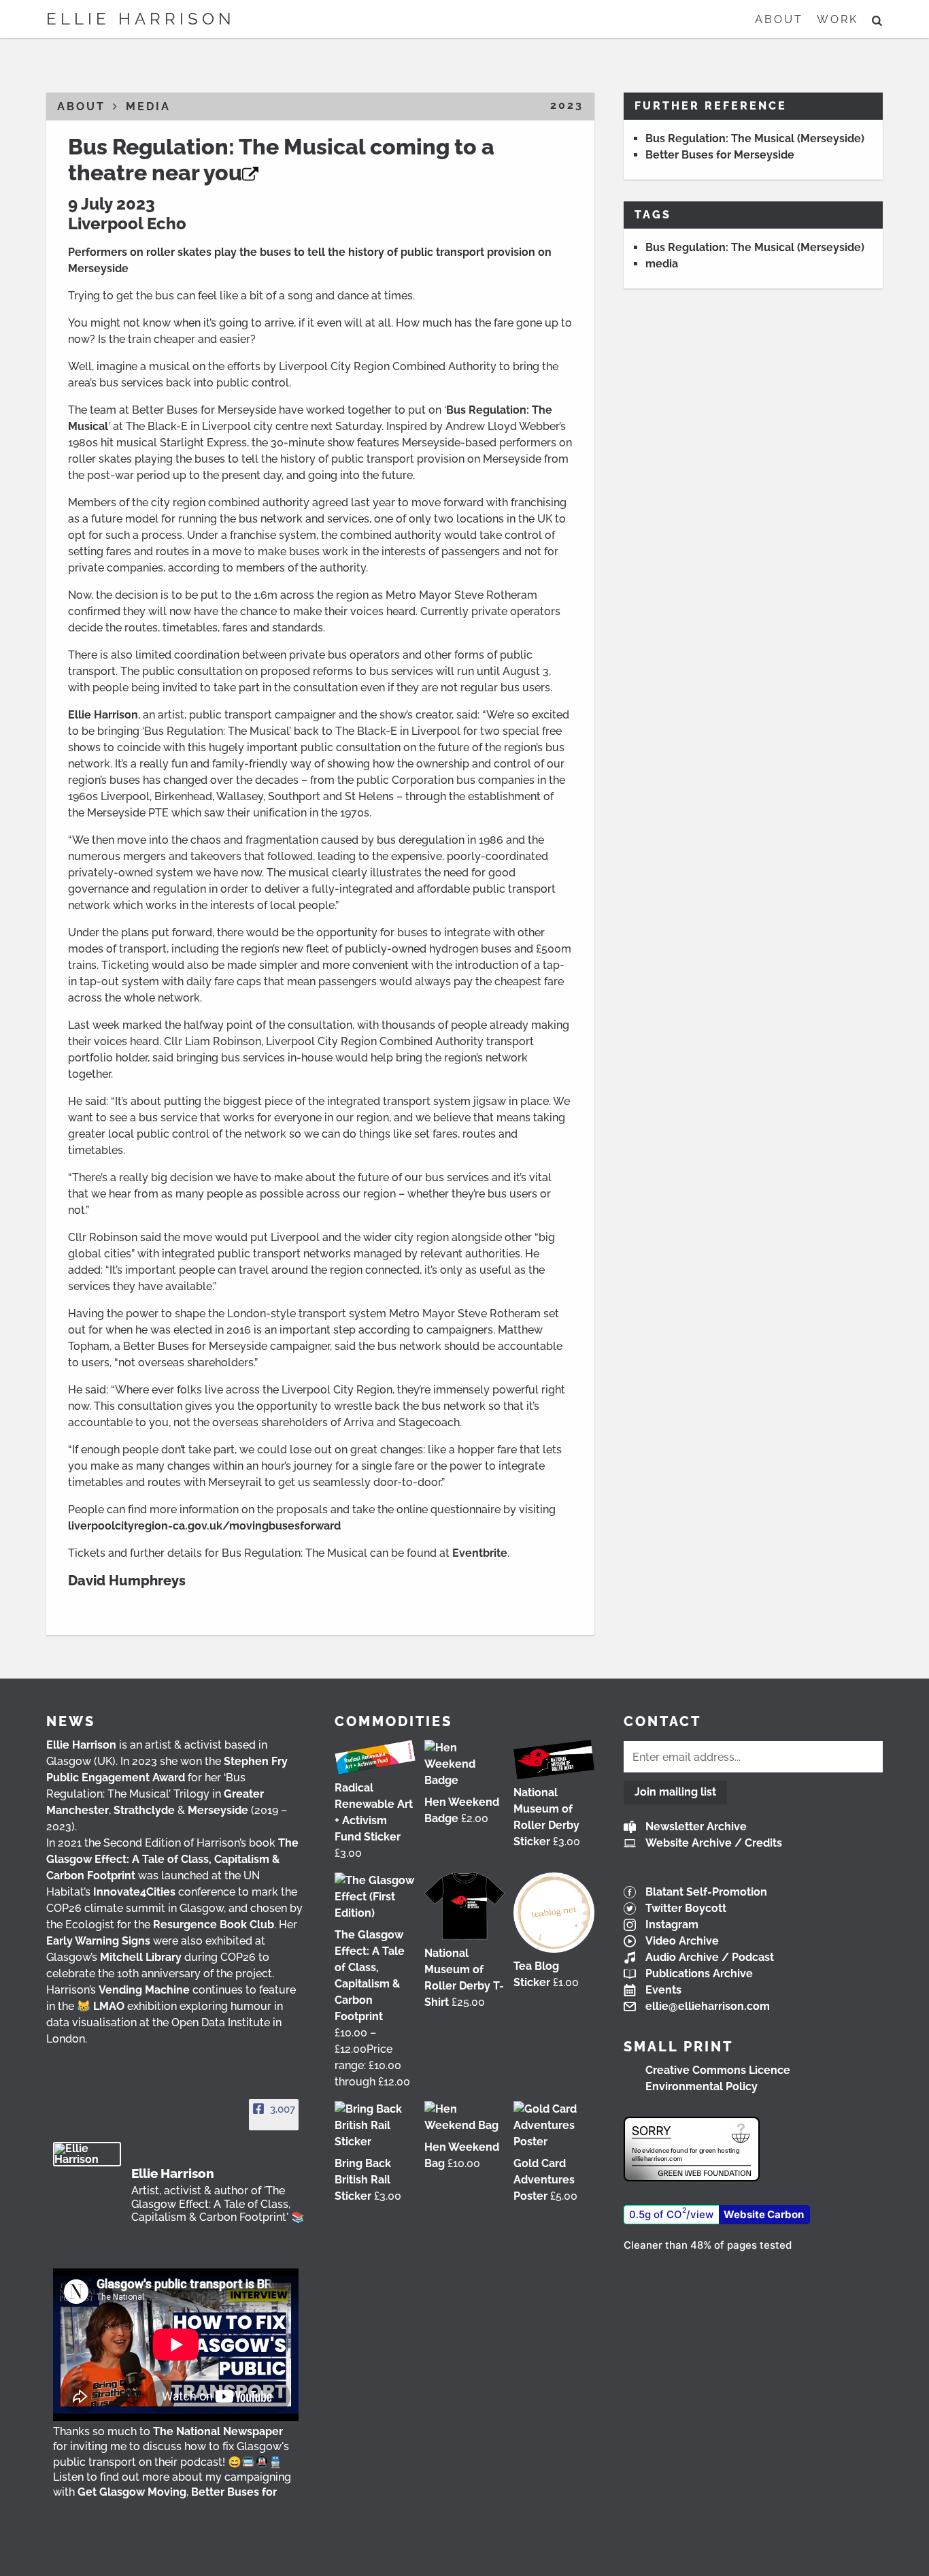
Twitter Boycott (686, 1908)
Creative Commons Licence (718, 2070)
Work (838, 19)
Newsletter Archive (696, 1827)
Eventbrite (480, 1553)
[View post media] (176, 2345)
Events (663, 1990)
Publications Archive (699, 1974)
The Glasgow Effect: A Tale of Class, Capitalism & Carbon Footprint (172, 1859)
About (779, 19)
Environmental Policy (702, 2086)
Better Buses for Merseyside (720, 155)
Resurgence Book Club (214, 1925)
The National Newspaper (218, 2431)
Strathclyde (144, 1810)
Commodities (393, 1721)
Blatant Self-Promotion (706, 1892)
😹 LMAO (101, 2006)
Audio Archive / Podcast (710, 1957)
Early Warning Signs (98, 1941)
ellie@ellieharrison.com (708, 2006)
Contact (662, 1721)
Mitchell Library (141, 1957)
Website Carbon (764, 2214)
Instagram (672, 1925)
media (662, 264)
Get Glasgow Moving (132, 2492)
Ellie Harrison (141, 19)
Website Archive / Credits (714, 1843)
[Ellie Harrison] (87, 2154)
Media (148, 106)
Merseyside (218, 1810)
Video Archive (682, 1941)
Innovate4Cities (134, 1892)
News (71, 1721)
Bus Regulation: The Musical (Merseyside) (755, 138)
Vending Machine (144, 1990)
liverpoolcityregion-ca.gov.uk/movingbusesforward (204, 1526)
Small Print (678, 2047)
